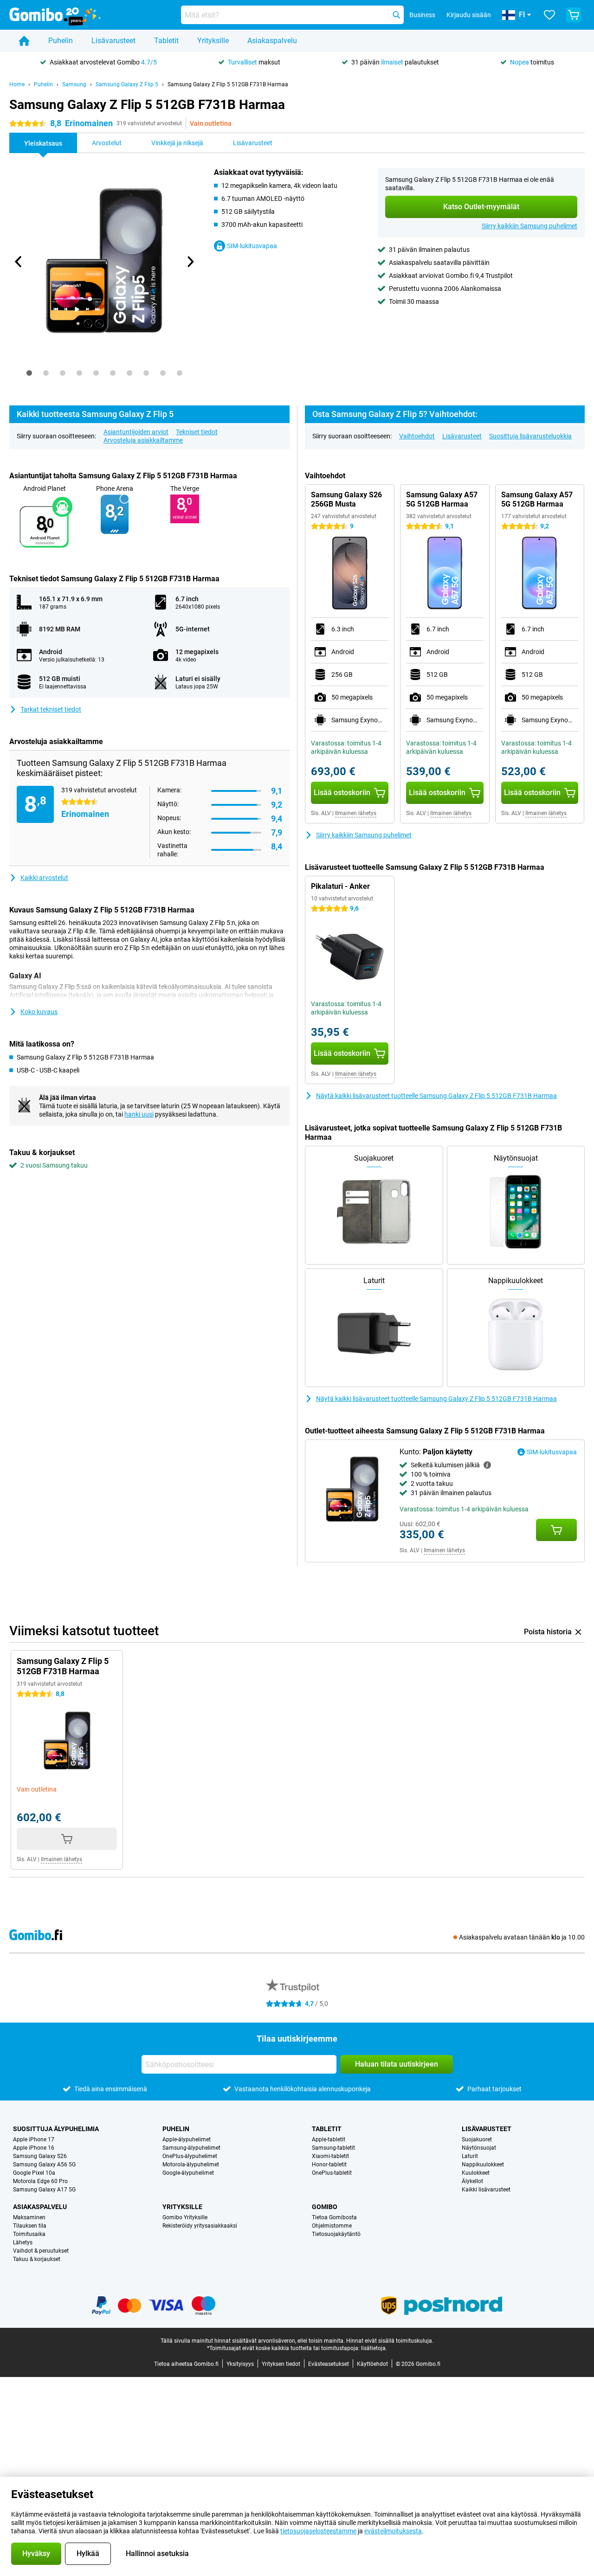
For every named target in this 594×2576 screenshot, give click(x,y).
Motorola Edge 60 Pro (40, 2181)
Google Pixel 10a (34, 2173)
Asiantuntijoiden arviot (136, 432)
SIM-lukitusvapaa (252, 246)
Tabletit (166, 41)
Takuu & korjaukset (37, 2259)
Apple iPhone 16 (34, 2148)
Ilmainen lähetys (356, 813)
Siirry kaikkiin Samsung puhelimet (529, 226)
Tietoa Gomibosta (334, 2217)
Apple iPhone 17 (34, 2139)
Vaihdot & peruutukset (41, 2251)
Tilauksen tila (30, 2226)
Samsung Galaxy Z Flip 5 (127, 84)
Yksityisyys (240, 2364)
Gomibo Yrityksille (185, 2217)
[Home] (24, 41)
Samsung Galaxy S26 (40, 2156)
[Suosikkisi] (549, 15)
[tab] (29, 373)
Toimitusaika (29, 2234)
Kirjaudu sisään (469, 15)
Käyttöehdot (372, 2364)
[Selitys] (487, 1465)
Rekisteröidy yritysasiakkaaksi (200, 2226)
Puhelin (61, 41)
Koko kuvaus (39, 1012)
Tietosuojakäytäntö (336, 2234)
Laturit (470, 2156)
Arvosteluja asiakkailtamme (143, 440)
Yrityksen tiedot (281, 2364)
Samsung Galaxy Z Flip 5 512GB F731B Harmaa (228, 84)
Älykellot (472, 2181)
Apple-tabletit (329, 2139)
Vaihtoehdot (417, 436)
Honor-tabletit (329, 2165)
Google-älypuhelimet (188, 2173)
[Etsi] (396, 15)
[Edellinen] (19, 262)
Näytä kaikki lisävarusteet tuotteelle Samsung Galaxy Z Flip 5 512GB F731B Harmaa (436, 1096)
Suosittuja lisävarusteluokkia (530, 436)
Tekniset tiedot (197, 432)
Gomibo (325, 2207)
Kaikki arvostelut (44, 878)
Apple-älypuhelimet (187, 2139)
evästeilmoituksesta (393, 2531)
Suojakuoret (477, 2139)
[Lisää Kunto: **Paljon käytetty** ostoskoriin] (556, 1530)
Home (17, 84)
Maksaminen (29, 2217)
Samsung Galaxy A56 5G (44, 2165)
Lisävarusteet (113, 41)
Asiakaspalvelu (272, 41)
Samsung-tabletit (333, 2148)
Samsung (74, 84)
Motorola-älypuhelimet (191, 2165)
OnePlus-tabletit (332, 2173)
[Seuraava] (190, 262)
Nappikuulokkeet (483, 2165)
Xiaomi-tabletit (330, 2156)
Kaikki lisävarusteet (486, 2190)
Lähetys (23, 2242)
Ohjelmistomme (332, 2226)
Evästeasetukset (329, 2364)
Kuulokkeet (476, 2173)
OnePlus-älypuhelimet (190, 2156)
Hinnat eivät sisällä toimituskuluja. (390, 2341)
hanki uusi (139, 1114)
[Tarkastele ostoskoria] (574, 15)
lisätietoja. (374, 2348)
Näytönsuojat (479, 2148)
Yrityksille (213, 41)
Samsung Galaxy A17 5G (44, 2190)
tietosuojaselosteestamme (318, 2531)
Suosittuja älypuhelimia (56, 2129)
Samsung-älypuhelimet (191, 2148)
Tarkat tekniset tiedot (51, 709)
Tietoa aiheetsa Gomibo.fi (186, 2364)
